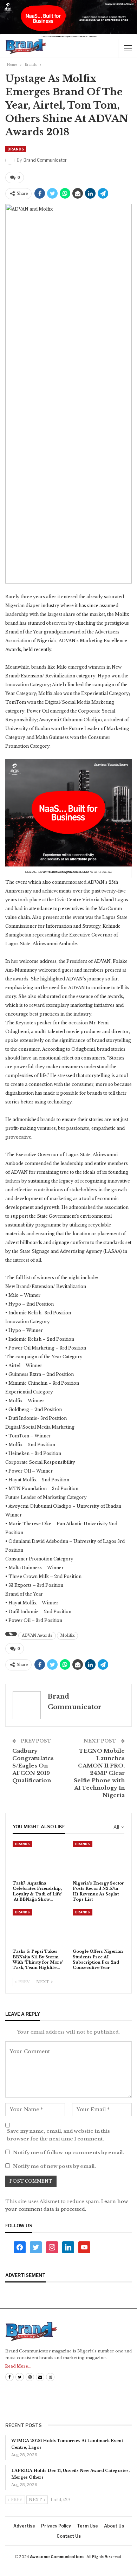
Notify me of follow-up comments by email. (68, 2153)
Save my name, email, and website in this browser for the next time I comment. (58, 2135)
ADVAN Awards (37, 1635)
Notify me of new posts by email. (54, 2166)
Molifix (67, 1635)
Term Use (87, 2526)
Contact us (69, 2536)
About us (114, 2526)
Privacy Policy (56, 2526)
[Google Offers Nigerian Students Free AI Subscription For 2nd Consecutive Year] (99, 1927)
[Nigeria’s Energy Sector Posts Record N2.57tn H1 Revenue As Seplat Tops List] (99, 1859)
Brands (16, 149)
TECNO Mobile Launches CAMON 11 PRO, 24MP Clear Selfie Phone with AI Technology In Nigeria (99, 1773)
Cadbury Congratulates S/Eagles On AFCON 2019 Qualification (33, 1766)
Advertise (24, 2526)
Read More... (18, 2366)
